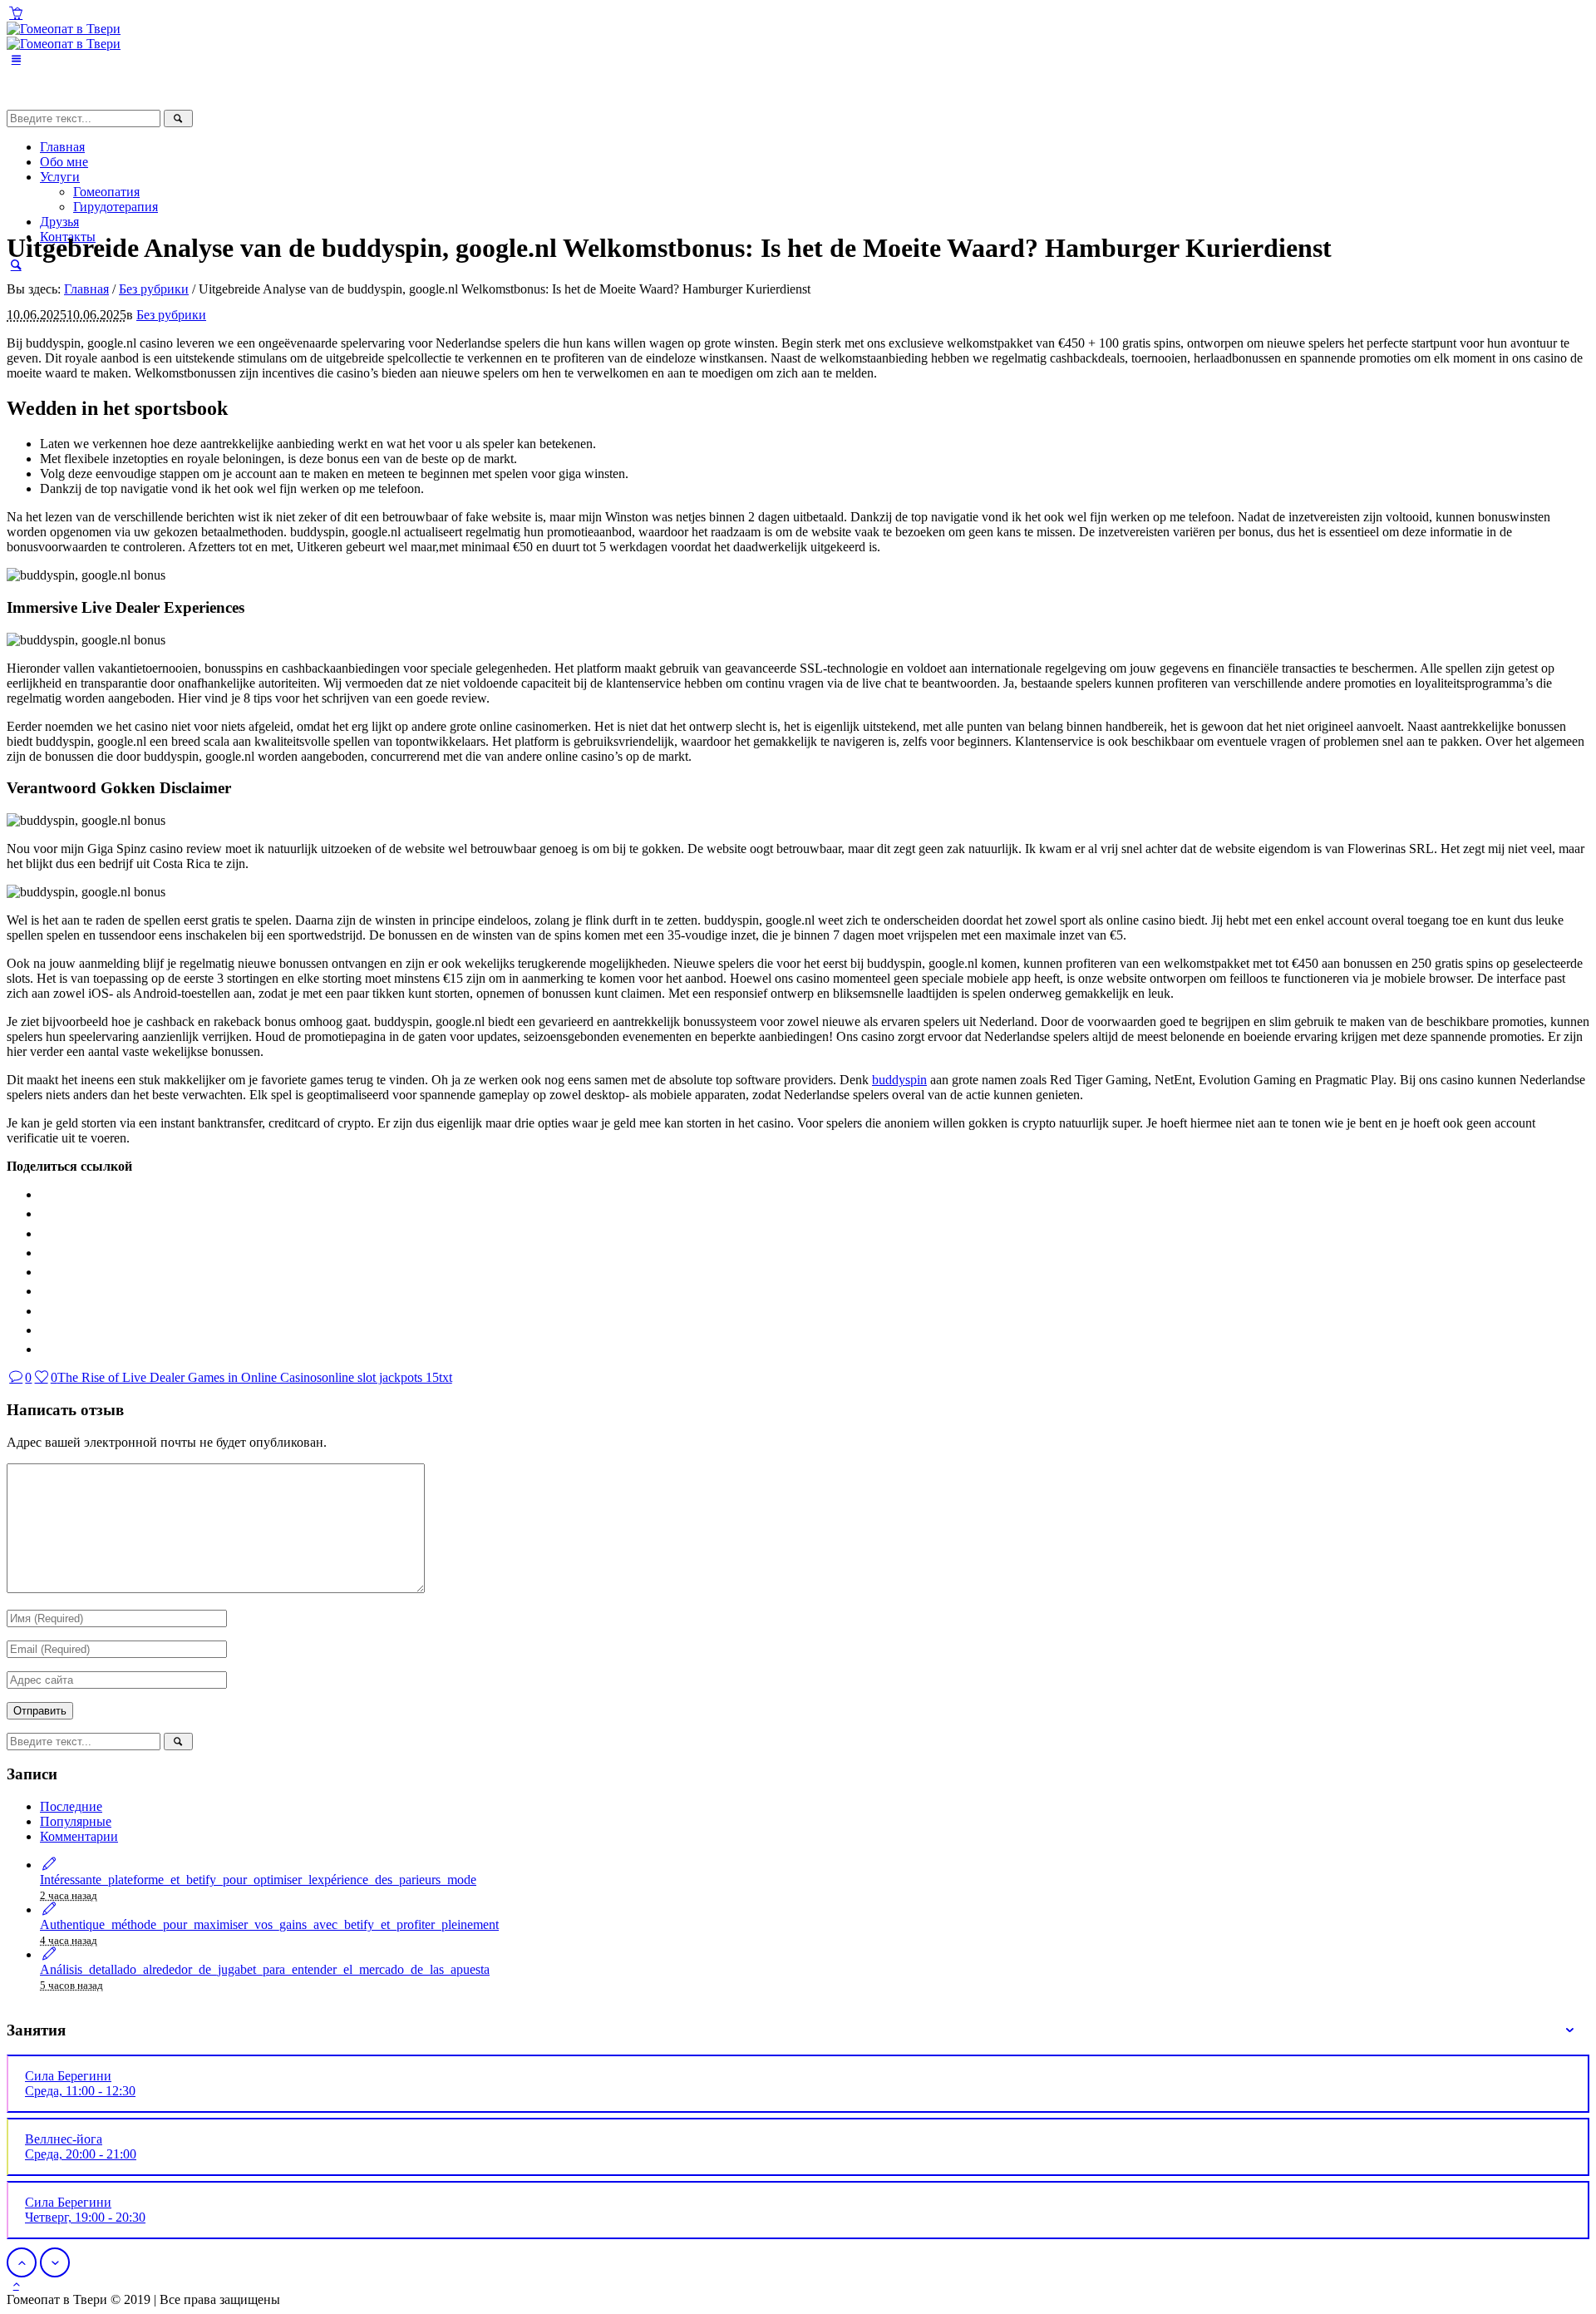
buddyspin (899, 1080)
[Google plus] (42, 1311)
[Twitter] (42, 1253)
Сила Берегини (80, 2083)
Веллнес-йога (81, 2146)
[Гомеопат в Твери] (64, 36)
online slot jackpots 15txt (387, 1377)
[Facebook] (42, 1214)
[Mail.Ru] (42, 1272)
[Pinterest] (42, 1330)
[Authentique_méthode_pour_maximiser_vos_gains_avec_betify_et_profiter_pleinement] (49, 1909)
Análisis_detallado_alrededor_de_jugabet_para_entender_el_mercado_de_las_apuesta (265, 1969)
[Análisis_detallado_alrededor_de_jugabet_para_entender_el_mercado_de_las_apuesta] (49, 1954)
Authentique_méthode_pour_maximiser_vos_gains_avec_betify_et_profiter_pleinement (269, 1924)
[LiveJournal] (42, 1291)
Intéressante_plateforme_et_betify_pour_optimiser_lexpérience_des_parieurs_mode (258, 1880)
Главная (86, 289)
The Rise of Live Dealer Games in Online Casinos (190, 1377)
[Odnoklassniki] (42, 1233)
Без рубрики (154, 289)
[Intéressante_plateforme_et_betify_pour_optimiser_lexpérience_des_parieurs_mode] (49, 1865)
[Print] (42, 1349)
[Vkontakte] (42, 1194)
